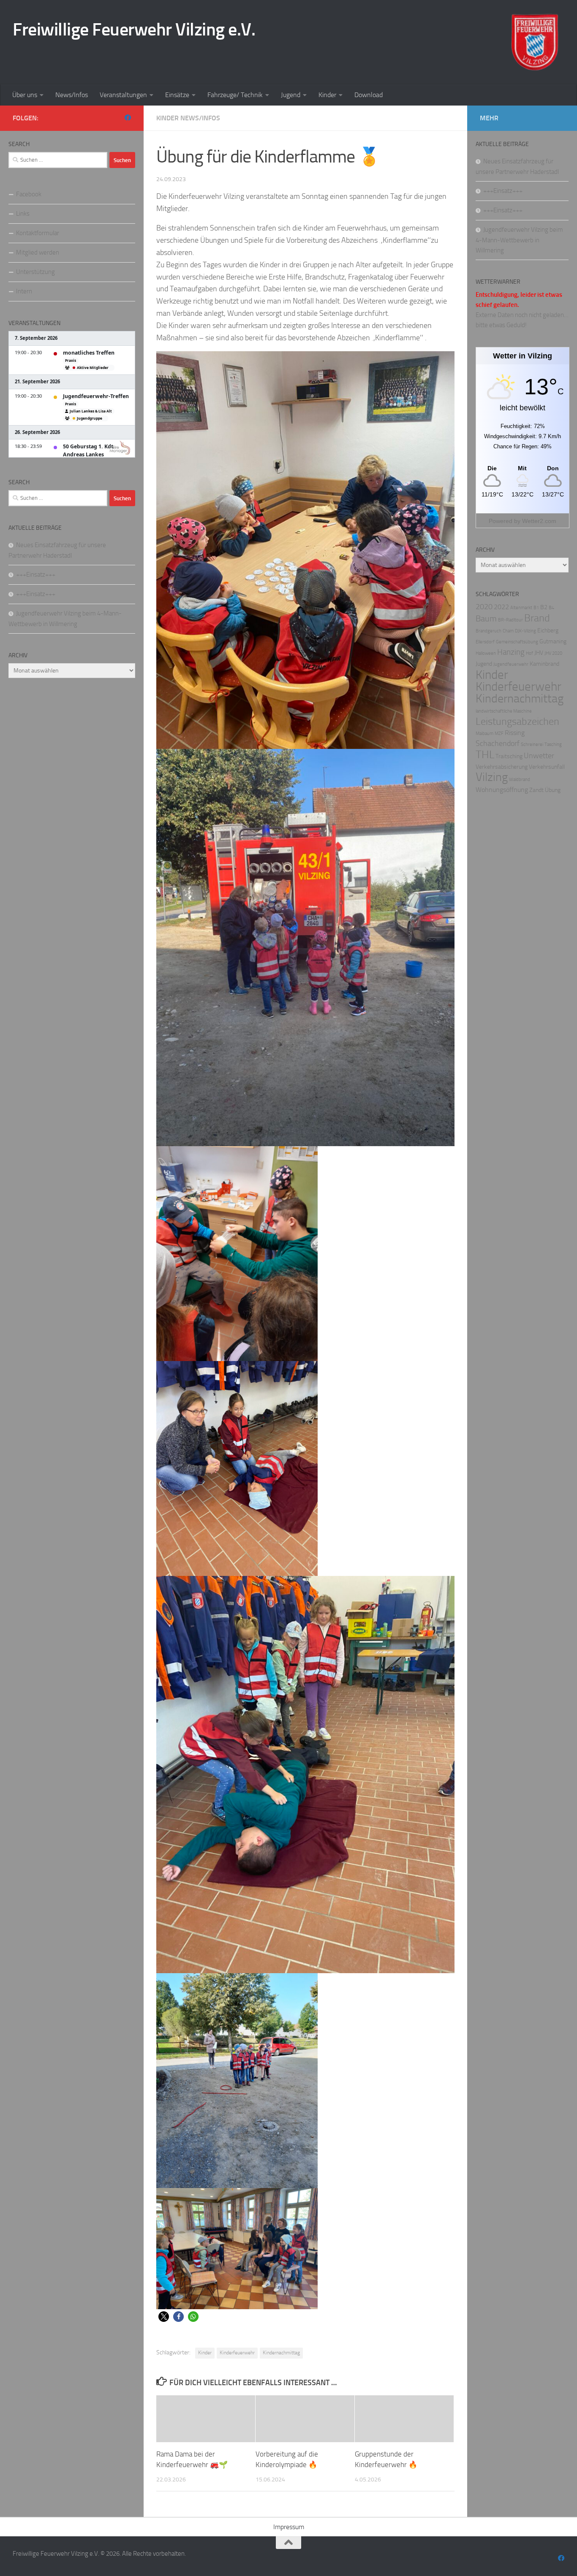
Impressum (289, 2527)
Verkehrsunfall (547, 767)
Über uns (25, 95)
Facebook (29, 194)
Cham (508, 631)
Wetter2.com (539, 521)
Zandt (536, 790)
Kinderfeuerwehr (237, 2353)
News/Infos (72, 95)
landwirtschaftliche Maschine (504, 711)
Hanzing (511, 652)
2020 (484, 607)
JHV (539, 653)
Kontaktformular (38, 233)
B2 (544, 607)
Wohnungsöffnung (502, 790)
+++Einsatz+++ (36, 575)
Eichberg (548, 630)
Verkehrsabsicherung (502, 767)
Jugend (291, 95)
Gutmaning (553, 641)
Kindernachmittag (281, 2353)
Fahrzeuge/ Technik (235, 95)
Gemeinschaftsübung (517, 642)
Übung (553, 790)
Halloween (486, 653)
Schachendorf (498, 744)
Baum (486, 618)
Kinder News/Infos (188, 118)
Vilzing (492, 777)
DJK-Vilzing (525, 631)
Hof (529, 653)
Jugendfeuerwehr (511, 664)
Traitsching (509, 756)
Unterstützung (35, 272)
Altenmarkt (521, 608)
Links (23, 214)
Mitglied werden (38, 252)
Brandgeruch (489, 631)
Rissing (515, 733)
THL (485, 755)
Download (369, 95)
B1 (536, 608)
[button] (164, 2317)
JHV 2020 (553, 653)
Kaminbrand (544, 664)
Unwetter (539, 756)
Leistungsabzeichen (517, 721)
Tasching (553, 744)
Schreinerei (532, 744)
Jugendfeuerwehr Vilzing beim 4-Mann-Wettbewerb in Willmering (519, 240)
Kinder (327, 95)
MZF (499, 733)
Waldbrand (520, 780)
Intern (24, 291)
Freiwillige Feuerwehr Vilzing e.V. (134, 30)
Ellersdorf (485, 642)
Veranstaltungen (123, 95)
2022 (501, 607)
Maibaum (484, 733)
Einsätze (177, 95)
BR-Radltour (510, 620)
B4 (551, 608)
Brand (537, 618)
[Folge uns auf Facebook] (128, 118)
